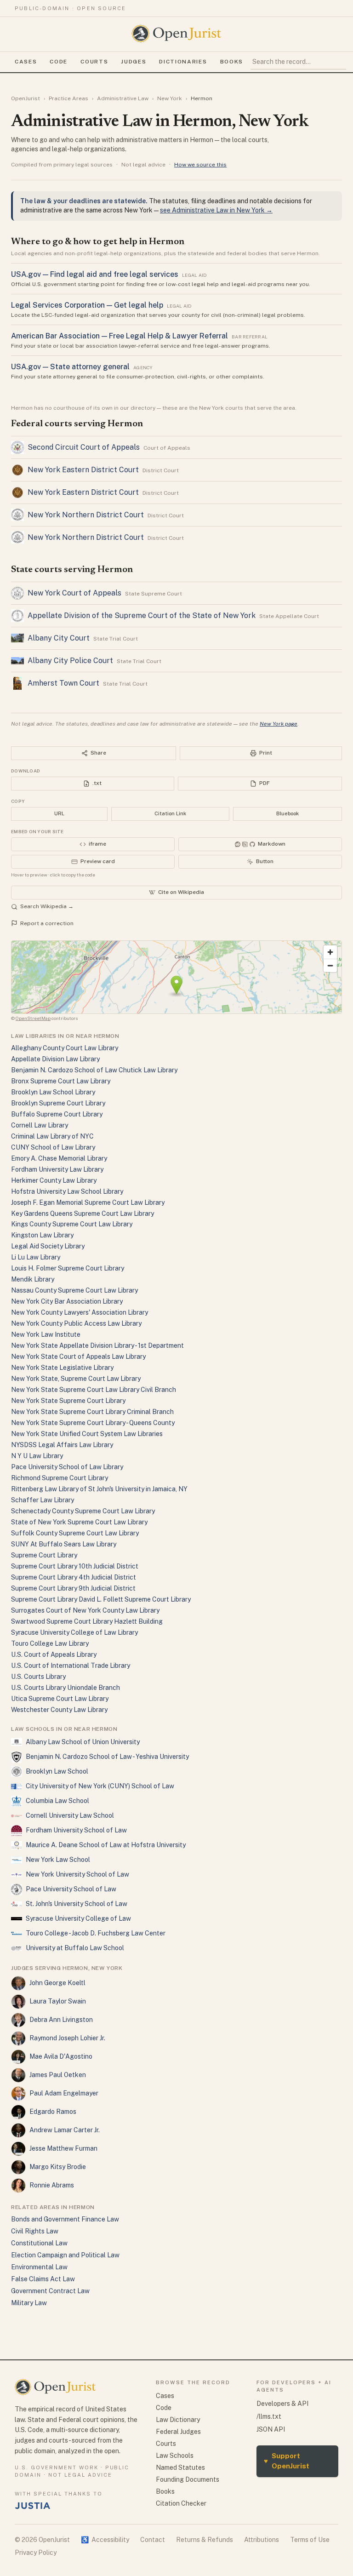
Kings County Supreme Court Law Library (72, 1224)
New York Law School (58, 1860)
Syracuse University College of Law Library (74, 1632)
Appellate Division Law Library (55, 1059)
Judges (134, 62)
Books (232, 62)
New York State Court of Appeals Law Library (78, 1357)
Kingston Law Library (42, 1235)
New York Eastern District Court (83, 470)
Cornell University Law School (70, 1815)
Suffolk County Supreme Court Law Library (75, 1533)
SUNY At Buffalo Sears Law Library (64, 1544)
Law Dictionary (178, 2420)
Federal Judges (178, 2432)
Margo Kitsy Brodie (58, 2167)
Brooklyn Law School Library (53, 1092)
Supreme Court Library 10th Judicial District (75, 1566)
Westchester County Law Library (59, 1710)
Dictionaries (183, 62)
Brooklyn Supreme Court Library (58, 1103)
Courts (94, 62)
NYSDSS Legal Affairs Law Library (62, 1445)
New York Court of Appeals (74, 593)
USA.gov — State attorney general (70, 367)
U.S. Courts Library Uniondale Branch (65, 1688)
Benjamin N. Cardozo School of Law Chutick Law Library (94, 1070)
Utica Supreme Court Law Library (60, 1699)
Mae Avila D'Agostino (61, 2056)
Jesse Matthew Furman (63, 2148)
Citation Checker (181, 2503)
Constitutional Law (39, 2243)
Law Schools (175, 2456)
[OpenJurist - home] (176, 34)
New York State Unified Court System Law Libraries (87, 1434)
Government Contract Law (50, 2291)
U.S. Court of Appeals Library (54, 1654)
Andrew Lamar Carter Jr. (65, 2130)
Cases (26, 62)
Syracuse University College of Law (78, 1918)
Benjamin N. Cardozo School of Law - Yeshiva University (107, 1757)
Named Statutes (180, 2467)
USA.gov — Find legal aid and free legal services (95, 274)
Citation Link (170, 813)
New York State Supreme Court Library (68, 1401)
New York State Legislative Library (62, 1368)
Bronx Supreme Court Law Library (61, 1081)
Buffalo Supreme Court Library (57, 1114)
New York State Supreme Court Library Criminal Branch (92, 1412)
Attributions (262, 2540)
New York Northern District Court (86, 515)
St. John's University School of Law (77, 1904)
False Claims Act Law (43, 2279)
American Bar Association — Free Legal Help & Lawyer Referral (120, 336)
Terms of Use (310, 2540)
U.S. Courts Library (38, 1677)
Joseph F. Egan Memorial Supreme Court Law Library (88, 1202)
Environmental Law (39, 2267)
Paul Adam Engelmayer (64, 2093)
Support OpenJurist (287, 2461)
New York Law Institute (46, 1334)
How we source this (200, 165)
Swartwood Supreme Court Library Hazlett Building (87, 1621)
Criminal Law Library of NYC (52, 1136)
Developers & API (282, 2404)
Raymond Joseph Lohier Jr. (67, 2038)
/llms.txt (269, 2416)
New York (170, 98)
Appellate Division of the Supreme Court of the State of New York (142, 615)
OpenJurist (26, 98)
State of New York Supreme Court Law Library (79, 1522)
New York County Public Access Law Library (76, 1323)
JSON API (271, 2429)
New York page (279, 724)
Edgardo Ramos (53, 2112)
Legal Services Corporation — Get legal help (87, 305)
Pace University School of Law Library (67, 1467)
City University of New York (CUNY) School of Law (100, 1786)
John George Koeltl (57, 1983)
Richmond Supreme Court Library (60, 1478)
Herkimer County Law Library (54, 1180)
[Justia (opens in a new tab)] (33, 2506)
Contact (153, 2540)
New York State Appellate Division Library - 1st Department (97, 1345)
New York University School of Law (77, 1874)
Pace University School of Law (71, 1889)
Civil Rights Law (35, 2231)
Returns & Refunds (205, 2540)
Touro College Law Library (50, 1643)
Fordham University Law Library (57, 1169)
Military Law (29, 2303)
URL (59, 813)
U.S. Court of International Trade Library (71, 1666)
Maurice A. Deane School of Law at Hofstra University (106, 1845)
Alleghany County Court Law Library (65, 1048)
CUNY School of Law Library (53, 1147)
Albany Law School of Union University (83, 1742)
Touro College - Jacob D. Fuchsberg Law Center (96, 1933)
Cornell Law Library (40, 1125)
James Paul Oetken (58, 2075)
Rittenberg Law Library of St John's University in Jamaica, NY (99, 1489)
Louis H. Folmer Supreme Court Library (68, 1268)
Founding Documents (188, 2479)
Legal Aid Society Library (48, 1246)
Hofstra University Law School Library (67, 1191)
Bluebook (288, 813)
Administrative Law (123, 98)
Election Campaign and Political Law (65, 2255)
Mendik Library (33, 1279)
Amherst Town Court (63, 683)
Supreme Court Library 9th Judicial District (73, 1588)
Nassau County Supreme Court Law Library (74, 1290)
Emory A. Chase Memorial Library (59, 1158)
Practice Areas (68, 98)
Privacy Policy (36, 2553)
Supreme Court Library (44, 1555)
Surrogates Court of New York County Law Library (85, 1610)
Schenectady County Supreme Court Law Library (83, 1511)
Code (59, 62)
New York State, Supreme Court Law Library (76, 1379)
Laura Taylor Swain (58, 2001)
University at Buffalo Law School (75, 1948)
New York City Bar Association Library (67, 1301)
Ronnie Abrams (52, 2185)
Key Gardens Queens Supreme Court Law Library (83, 1214)
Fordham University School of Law (76, 1830)
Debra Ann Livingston (61, 2020)
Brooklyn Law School (57, 1771)
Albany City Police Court (70, 661)
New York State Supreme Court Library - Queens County (93, 1423)
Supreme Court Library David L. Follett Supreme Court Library (101, 1599)
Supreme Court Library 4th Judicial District (74, 1577)
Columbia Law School (57, 1801)
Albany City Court (59, 638)
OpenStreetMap (33, 1018)
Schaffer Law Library (43, 1500)
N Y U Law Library (37, 1456)
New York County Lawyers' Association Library (80, 1312)
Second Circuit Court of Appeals (84, 447)
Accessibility (105, 2540)
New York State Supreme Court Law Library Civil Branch (94, 1390)
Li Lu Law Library (36, 1257)
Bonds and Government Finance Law (65, 2219)
